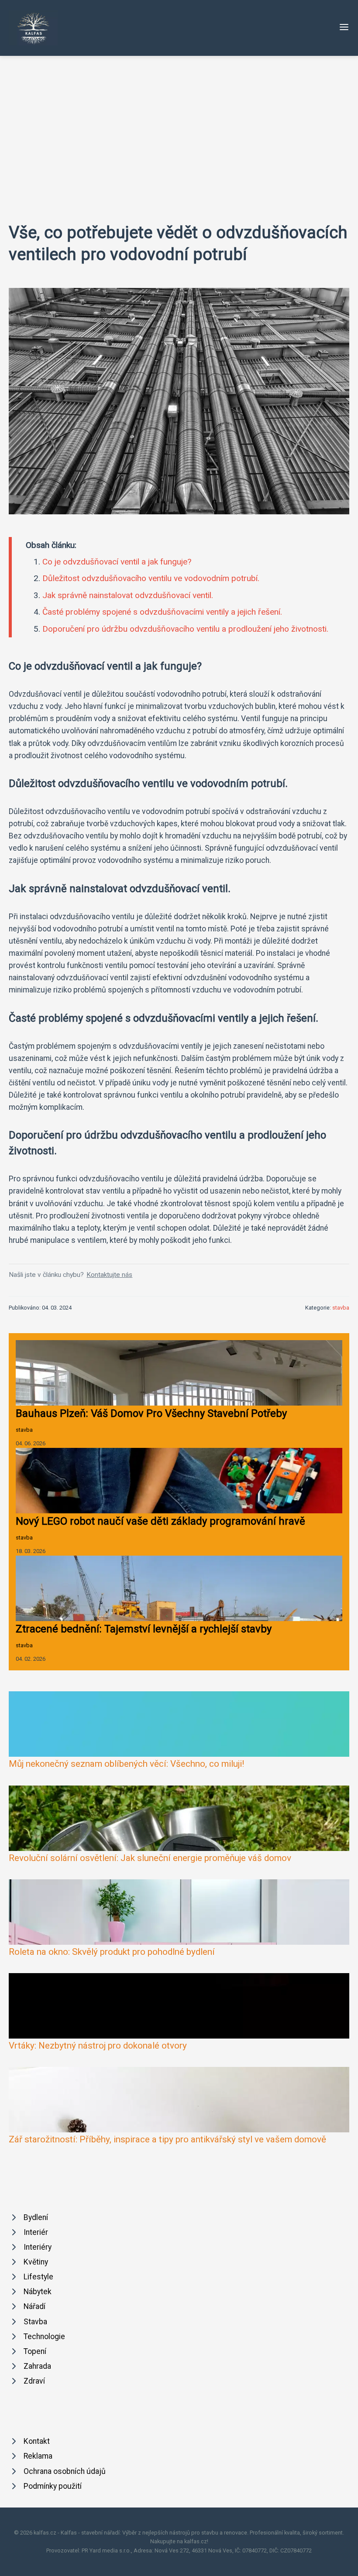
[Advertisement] (179, 121)
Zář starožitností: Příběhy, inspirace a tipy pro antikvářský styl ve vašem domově (167, 2139)
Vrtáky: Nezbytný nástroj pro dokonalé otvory (98, 2046)
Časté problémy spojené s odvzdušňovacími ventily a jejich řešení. (162, 612)
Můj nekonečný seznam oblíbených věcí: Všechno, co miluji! (126, 1764)
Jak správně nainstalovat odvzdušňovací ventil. (128, 595)
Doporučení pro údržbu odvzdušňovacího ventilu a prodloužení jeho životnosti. (185, 629)
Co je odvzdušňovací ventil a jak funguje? (117, 562)
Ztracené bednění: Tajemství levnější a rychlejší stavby (144, 1629)
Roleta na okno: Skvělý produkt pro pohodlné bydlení (112, 1952)
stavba (341, 1308)
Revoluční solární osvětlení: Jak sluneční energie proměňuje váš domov (150, 1858)
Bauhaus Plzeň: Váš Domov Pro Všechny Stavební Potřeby (151, 1413)
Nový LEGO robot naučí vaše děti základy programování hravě (160, 1521)
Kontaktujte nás (109, 1275)
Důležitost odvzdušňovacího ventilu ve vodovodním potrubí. (151, 578)
